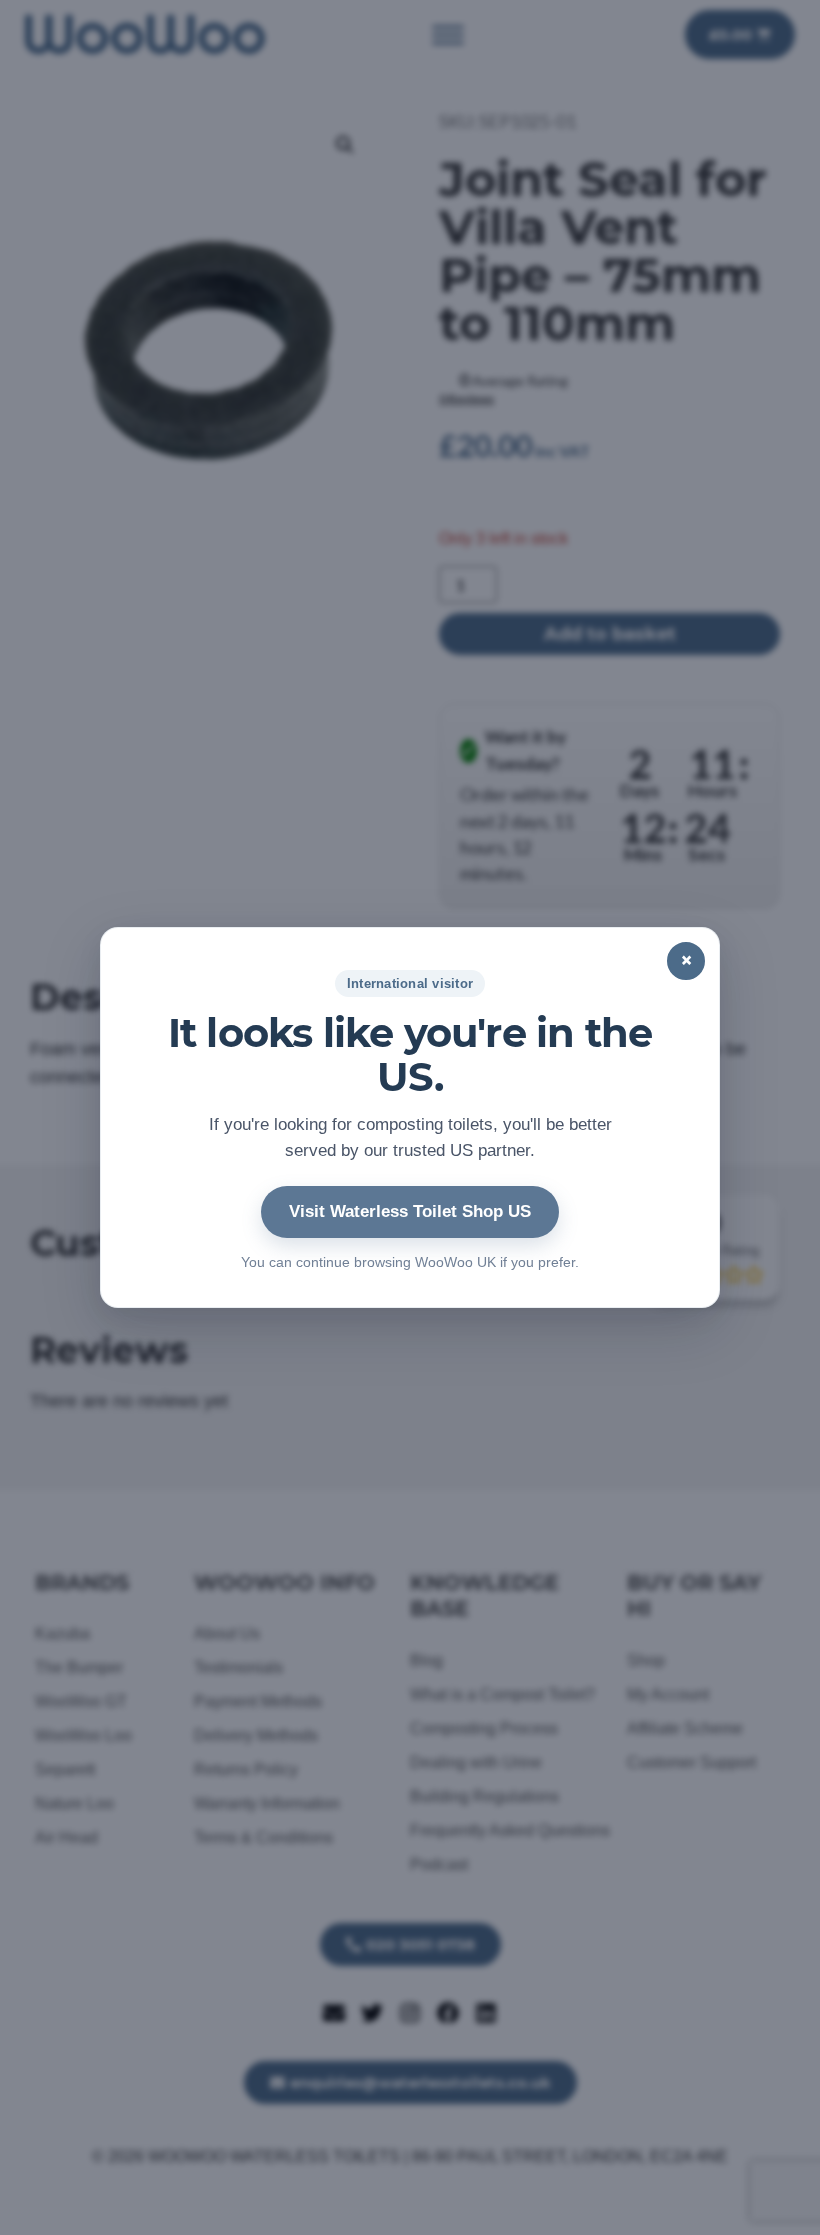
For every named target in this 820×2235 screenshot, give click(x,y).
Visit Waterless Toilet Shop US (410, 1211)
